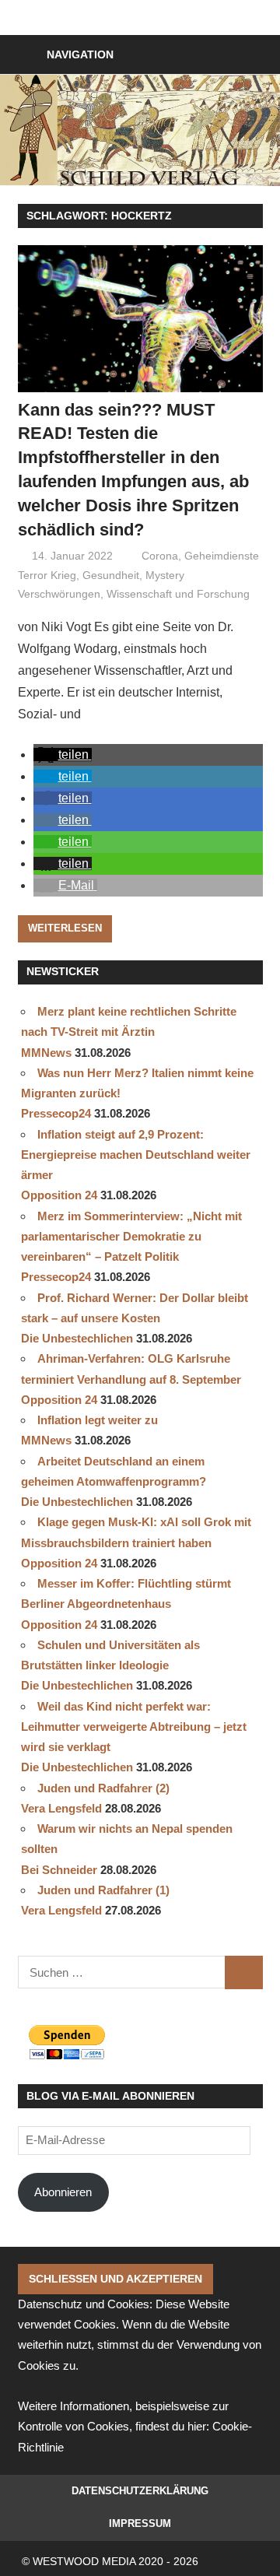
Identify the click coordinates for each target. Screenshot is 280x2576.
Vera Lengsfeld (61, 1808)
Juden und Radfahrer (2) (103, 1788)
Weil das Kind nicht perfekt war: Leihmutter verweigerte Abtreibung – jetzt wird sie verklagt (134, 1727)
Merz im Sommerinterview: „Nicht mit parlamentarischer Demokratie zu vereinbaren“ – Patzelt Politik (131, 1237)
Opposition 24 (59, 1195)
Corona (160, 556)
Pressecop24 (56, 1113)
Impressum (140, 2523)
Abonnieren (63, 2192)
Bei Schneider (59, 1870)
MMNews (46, 1053)
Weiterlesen (65, 928)
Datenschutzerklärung (140, 2491)
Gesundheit (111, 575)
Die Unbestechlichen (77, 1338)
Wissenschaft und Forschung (178, 594)
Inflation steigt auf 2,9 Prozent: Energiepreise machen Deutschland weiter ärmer (136, 1155)
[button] (63, 755)
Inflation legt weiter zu (98, 1420)
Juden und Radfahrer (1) (103, 1890)
